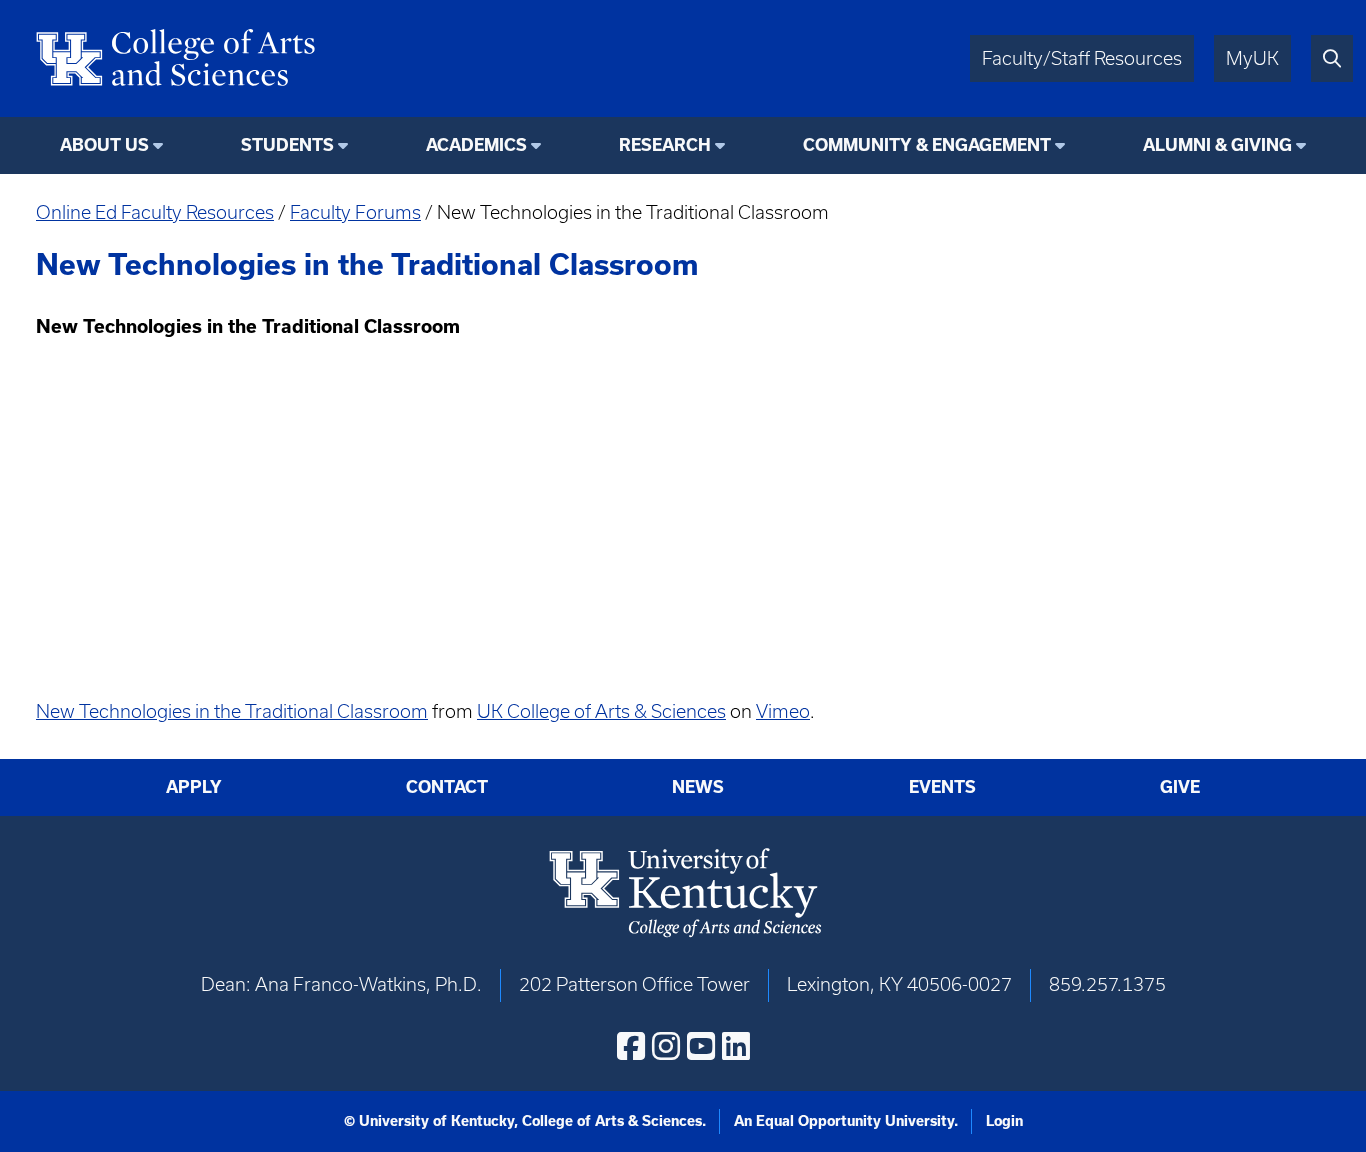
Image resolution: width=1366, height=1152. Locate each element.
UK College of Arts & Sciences (601, 711)
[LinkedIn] (736, 1046)
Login (1004, 1121)
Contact (447, 787)
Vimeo (783, 711)
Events (942, 787)
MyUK (1252, 58)
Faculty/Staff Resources (1082, 58)
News (698, 787)
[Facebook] (631, 1046)
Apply (194, 787)
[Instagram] (666, 1046)
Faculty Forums (355, 212)
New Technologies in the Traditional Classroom (232, 711)
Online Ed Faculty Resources (155, 212)
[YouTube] (701, 1046)
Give (1180, 787)
